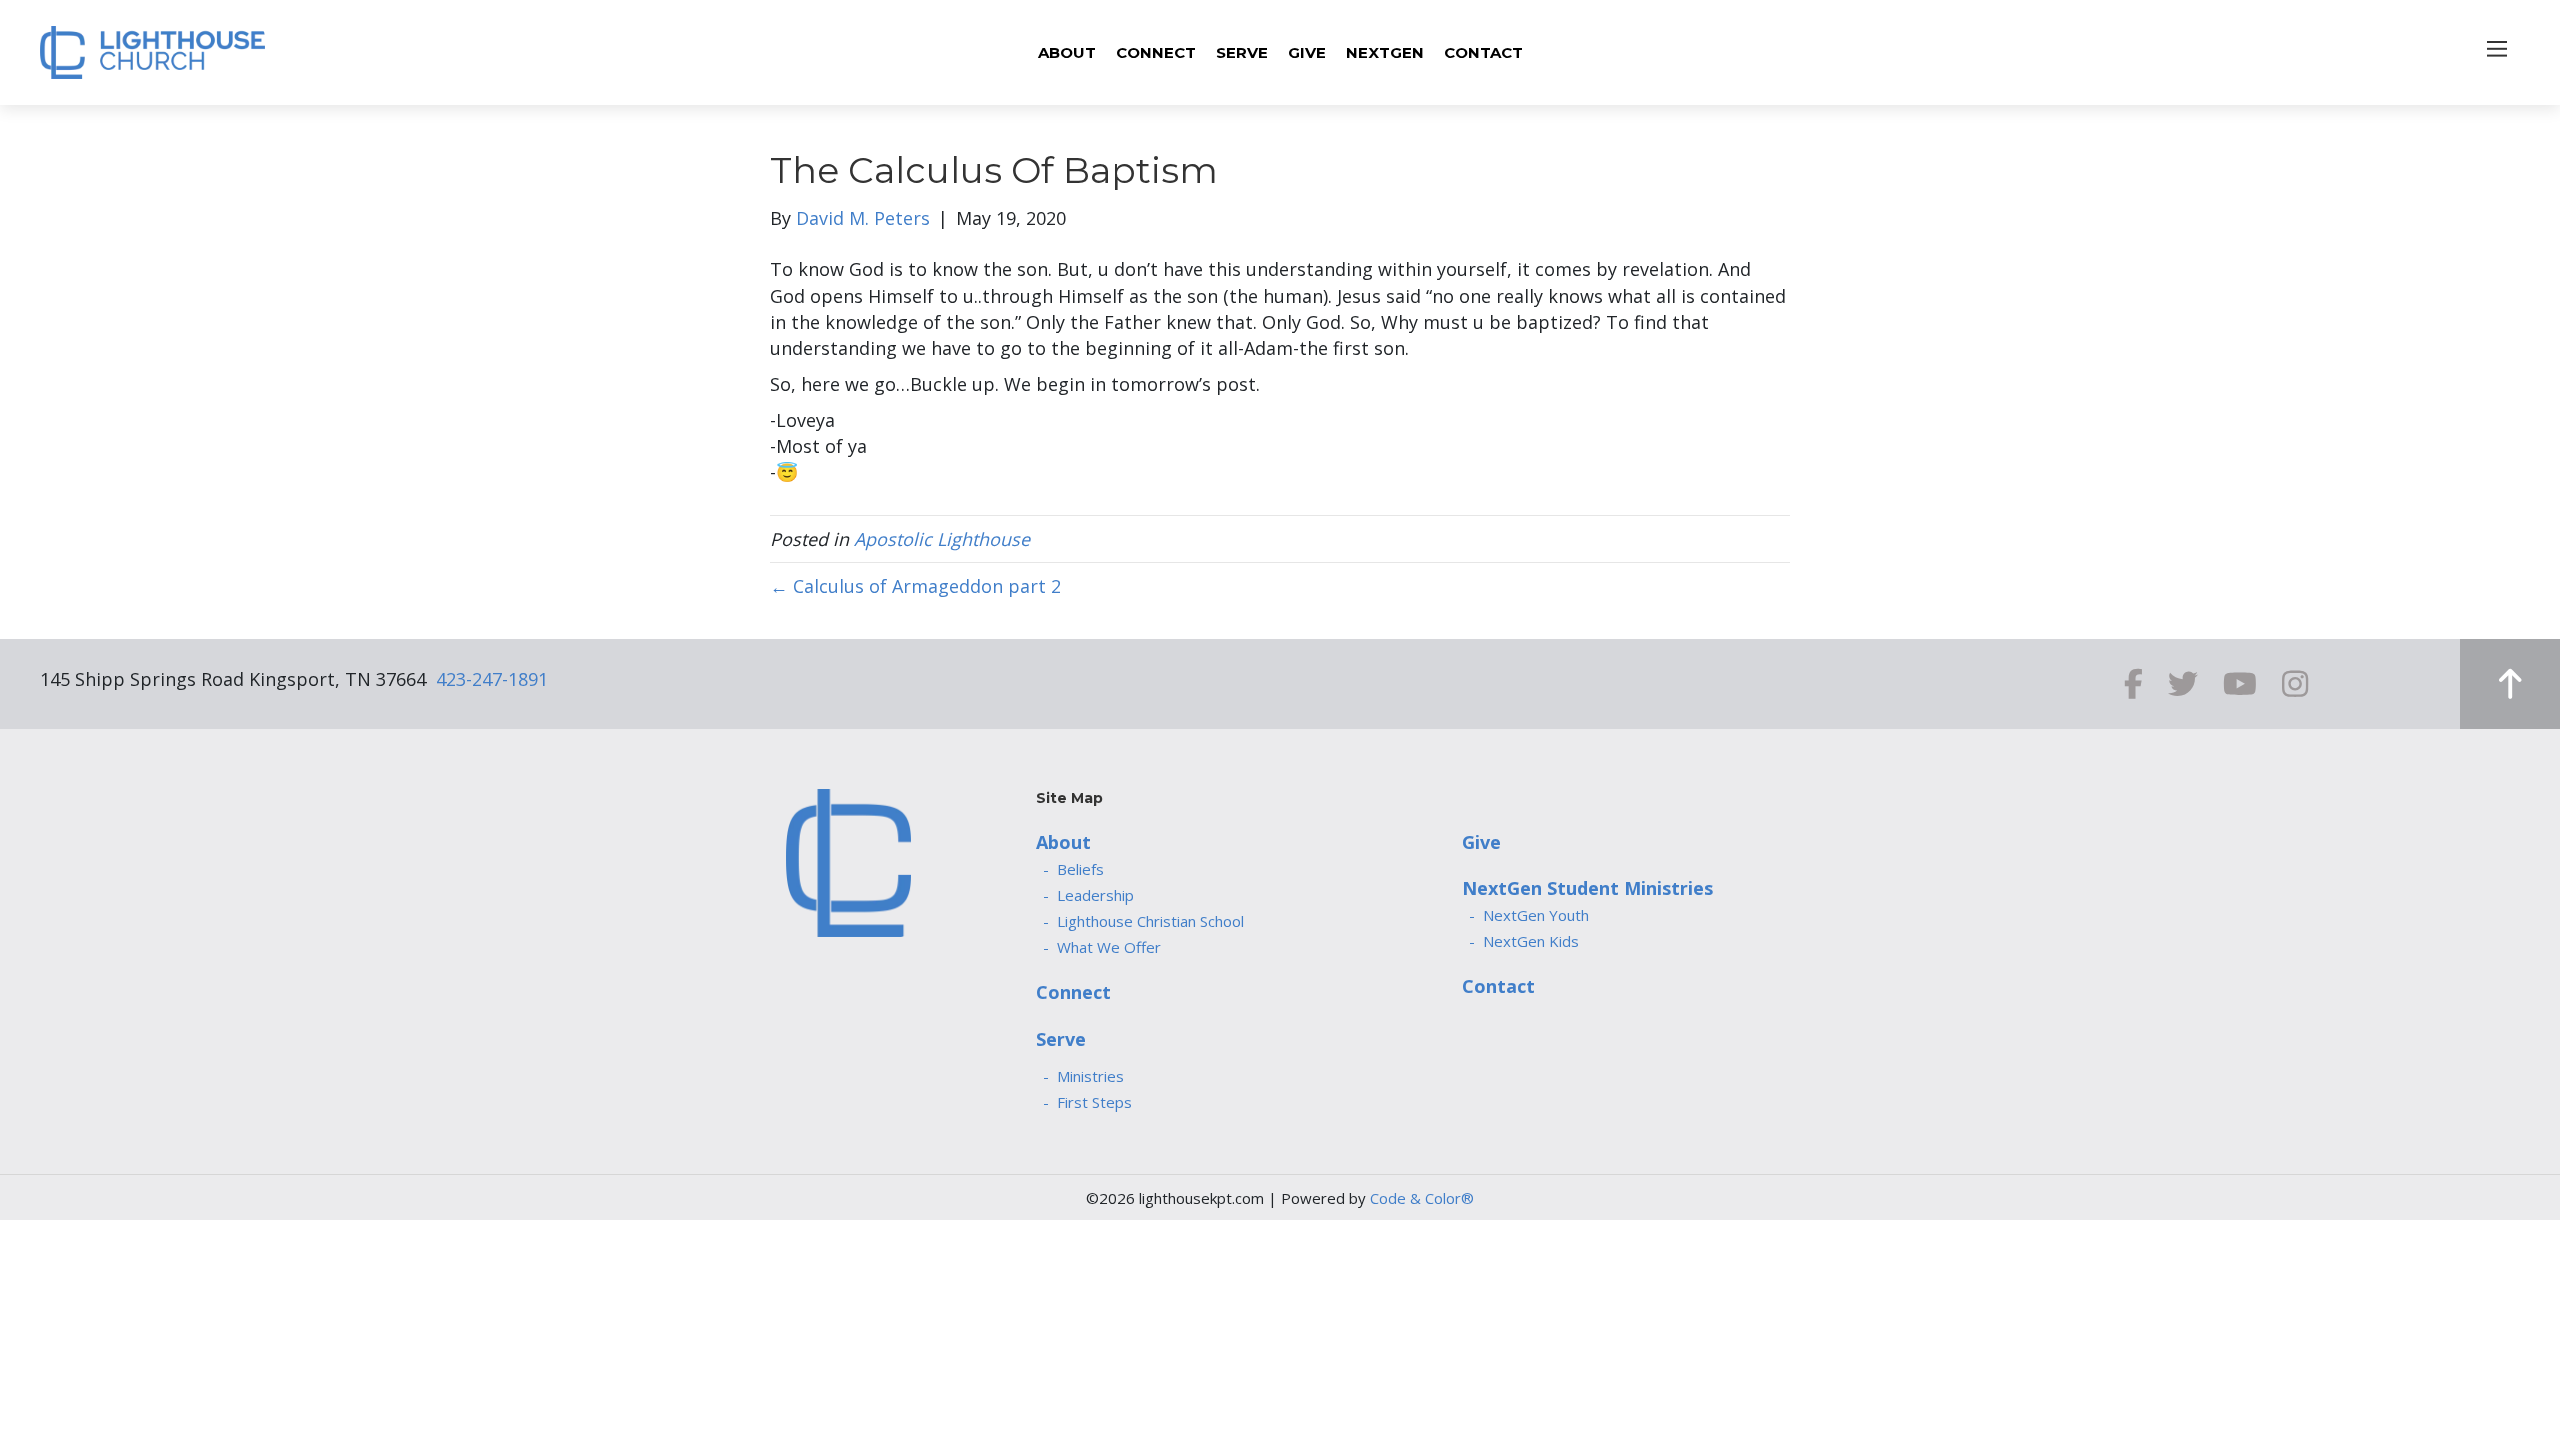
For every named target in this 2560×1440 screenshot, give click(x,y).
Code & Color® (1422, 1198)
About (1063, 842)
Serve (1061, 1039)
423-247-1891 (492, 679)
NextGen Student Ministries (1587, 888)
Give (1481, 842)
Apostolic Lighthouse (942, 539)
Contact (1498, 986)
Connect (1073, 992)
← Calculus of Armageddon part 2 (915, 586)
